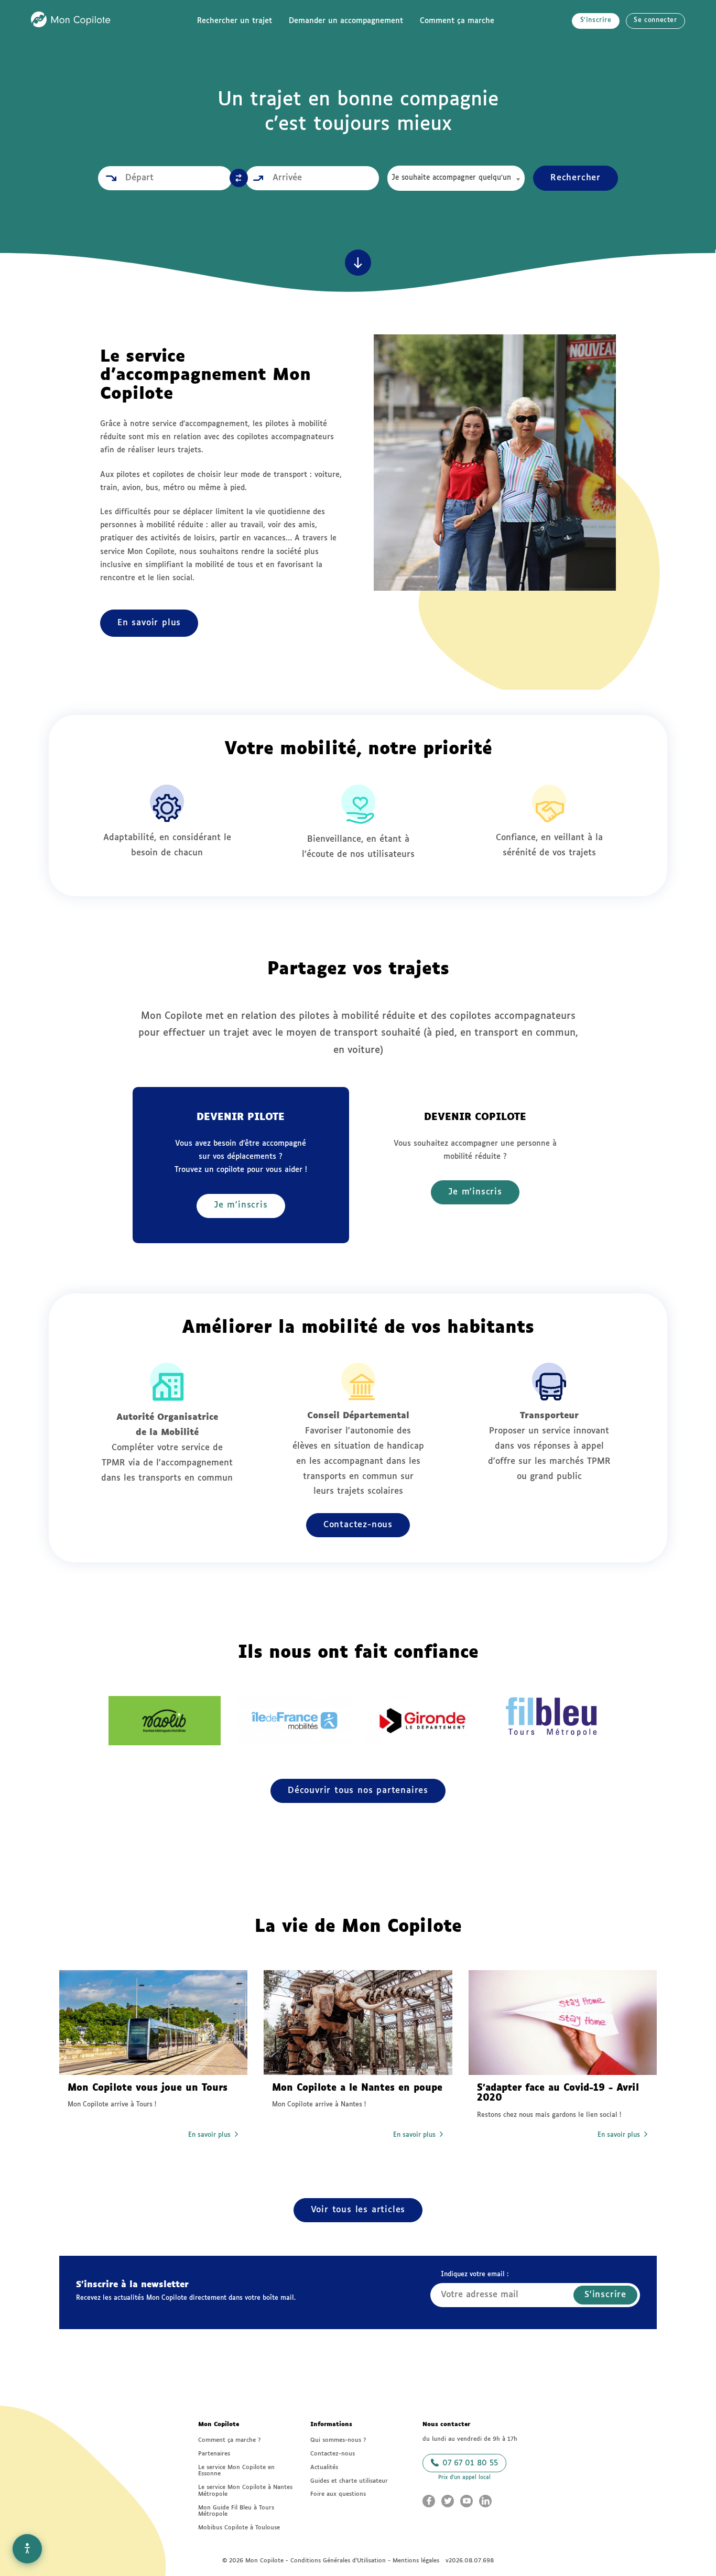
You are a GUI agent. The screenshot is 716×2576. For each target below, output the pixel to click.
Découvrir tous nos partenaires (358, 1791)
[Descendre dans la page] (358, 263)
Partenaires (214, 2454)
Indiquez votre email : (475, 2275)
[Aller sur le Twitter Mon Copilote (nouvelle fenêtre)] (448, 2501)
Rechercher (576, 178)
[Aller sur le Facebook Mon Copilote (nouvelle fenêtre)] (429, 2501)
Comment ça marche (457, 21)
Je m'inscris (241, 1205)
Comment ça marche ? (229, 2440)
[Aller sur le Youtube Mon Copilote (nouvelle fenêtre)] (467, 2501)
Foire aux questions (338, 2494)
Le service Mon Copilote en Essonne (236, 2471)
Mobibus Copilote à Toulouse (239, 2528)
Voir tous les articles (358, 2210)
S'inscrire (596, 20)
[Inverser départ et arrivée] (239, 178)
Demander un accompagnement (346, 21)
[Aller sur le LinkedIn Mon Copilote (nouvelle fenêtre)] (485, 2501)
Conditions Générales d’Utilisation (338, 2561)
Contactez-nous (358, 1525)
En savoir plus (149, 623)
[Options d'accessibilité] (27, 2549)
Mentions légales (416, 2561)
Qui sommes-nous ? (338, 2440)
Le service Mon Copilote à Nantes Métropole (245, 2491)
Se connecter (655, 20)
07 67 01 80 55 (469, 2463)
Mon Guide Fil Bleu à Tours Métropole (236, 2511)
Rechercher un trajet (235, 21)
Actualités (324, 2467)
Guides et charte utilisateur (349, 2481)
